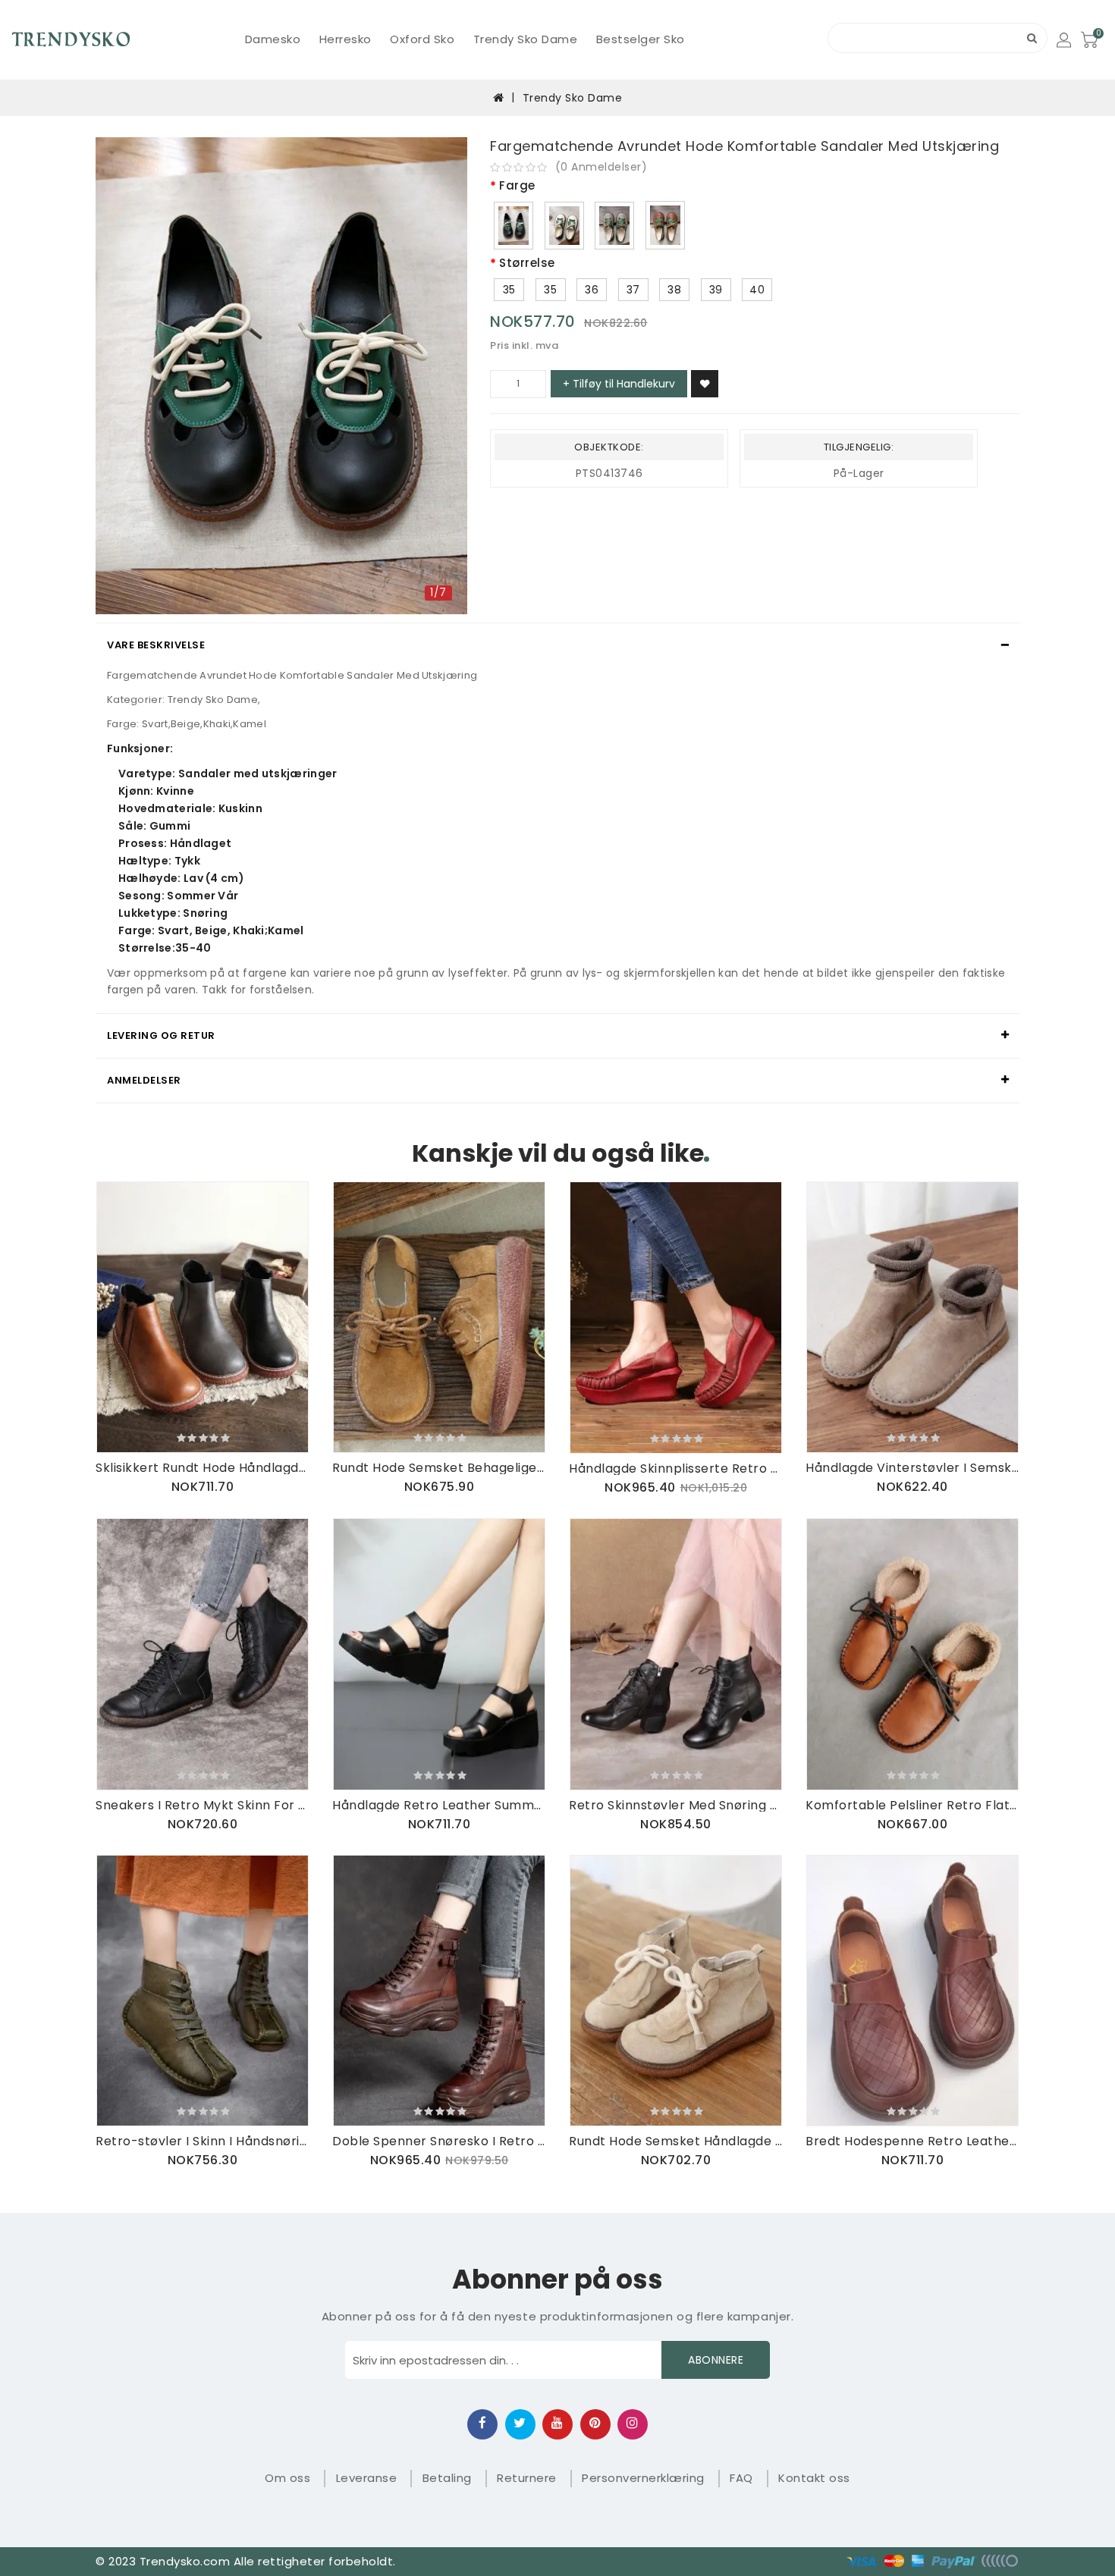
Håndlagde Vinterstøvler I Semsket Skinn (912, 1468)
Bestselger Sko (641, 39)
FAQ (741, 2478)
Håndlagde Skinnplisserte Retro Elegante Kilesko (676, 1468)
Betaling (447, 2478)
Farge (517, 186)
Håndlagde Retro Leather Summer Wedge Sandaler (439, 1805)
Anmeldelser (144, 1080)
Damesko (273, 39)
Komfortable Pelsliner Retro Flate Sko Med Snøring (912, 1805)
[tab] (557, 645)
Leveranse (367, 2478)
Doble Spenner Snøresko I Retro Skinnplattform (439, 2141)
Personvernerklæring (643, 2478)
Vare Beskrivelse (156, 645)
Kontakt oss (814, 2478)
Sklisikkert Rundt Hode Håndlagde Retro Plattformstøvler (203, 1468)
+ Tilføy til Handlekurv (619, 384)
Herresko (345, 39)
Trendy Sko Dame (526, 39)
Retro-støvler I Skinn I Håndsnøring (203, 2141)
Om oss (287, 2478)
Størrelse (527, 264)
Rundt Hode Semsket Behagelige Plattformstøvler (439, 1468)
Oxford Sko (422, 39)
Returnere (527, 2478)
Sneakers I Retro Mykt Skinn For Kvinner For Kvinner (203, 1805)
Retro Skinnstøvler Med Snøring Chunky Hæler (676, 1805)
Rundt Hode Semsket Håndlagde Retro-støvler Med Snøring (676, 2141)
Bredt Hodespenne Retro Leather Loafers (912, 2141)
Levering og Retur (161, 1035)
